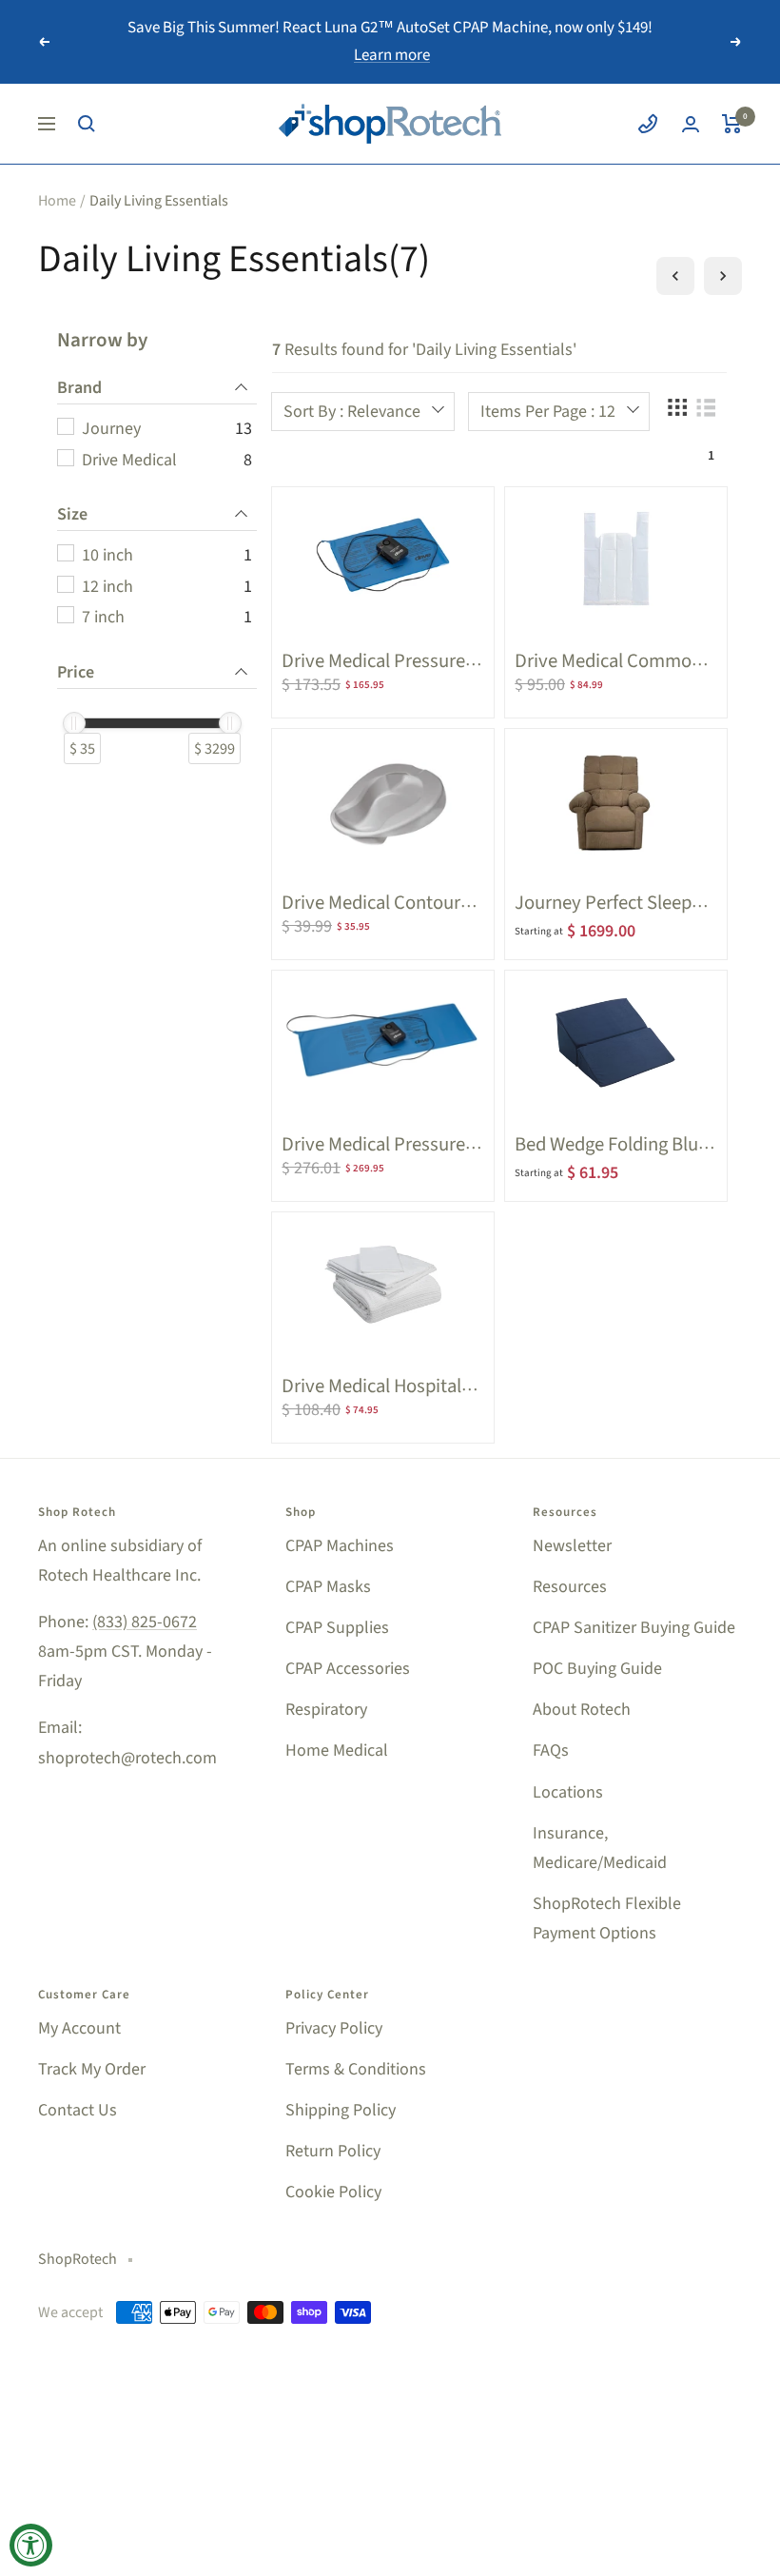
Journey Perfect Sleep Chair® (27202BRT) (603, 915)
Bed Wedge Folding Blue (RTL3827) (611, 1157)
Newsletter (572, 1546)
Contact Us (78, 2110)
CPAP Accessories (348, 1669)
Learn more (392, 55)
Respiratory (326, 1710)
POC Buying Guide (597, 1669)
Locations (568, 1792)
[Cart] (732, 124)
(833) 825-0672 (145, 1622)
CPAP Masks (328, 1587)
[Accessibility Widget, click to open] (31, 2545)
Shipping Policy (341, 2110)
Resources (570, 1587)
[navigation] (157, 568)
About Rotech (582, 1710)
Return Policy (333, 2151)
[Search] (87, 124)
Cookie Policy (333, 2192)
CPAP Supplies (337, 1628)
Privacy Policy (334, 2028)
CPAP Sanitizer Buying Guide (634, 1628)
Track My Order (92, 2069)
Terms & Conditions (356, 2069)
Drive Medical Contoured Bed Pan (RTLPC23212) (381, 915)
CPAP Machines (340, 1546)
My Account (79, 2028)
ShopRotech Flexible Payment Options (607, 1918)
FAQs (551, 1750)
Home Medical (337, 1750)
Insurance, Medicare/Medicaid (600, 1848)
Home (57, 201)
